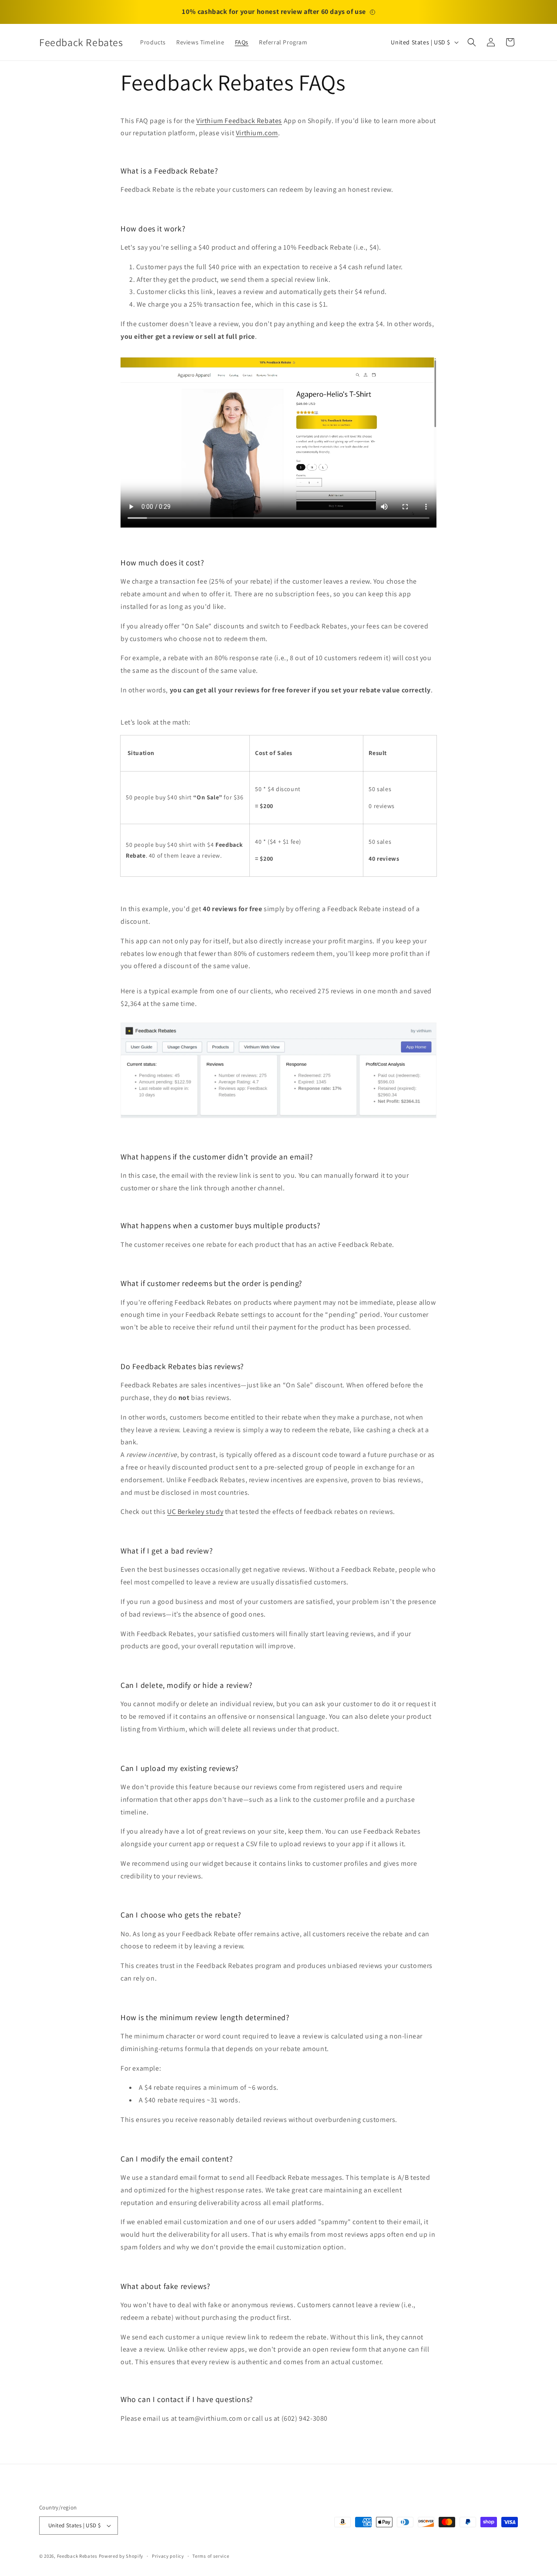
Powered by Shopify (121, 2556)
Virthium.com (257, 133)
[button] (472, 42)
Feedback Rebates (77, 2556)
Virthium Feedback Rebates (239, 121)
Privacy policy (168, 2556)
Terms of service (211, 2556)
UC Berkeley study (195, 1512)
